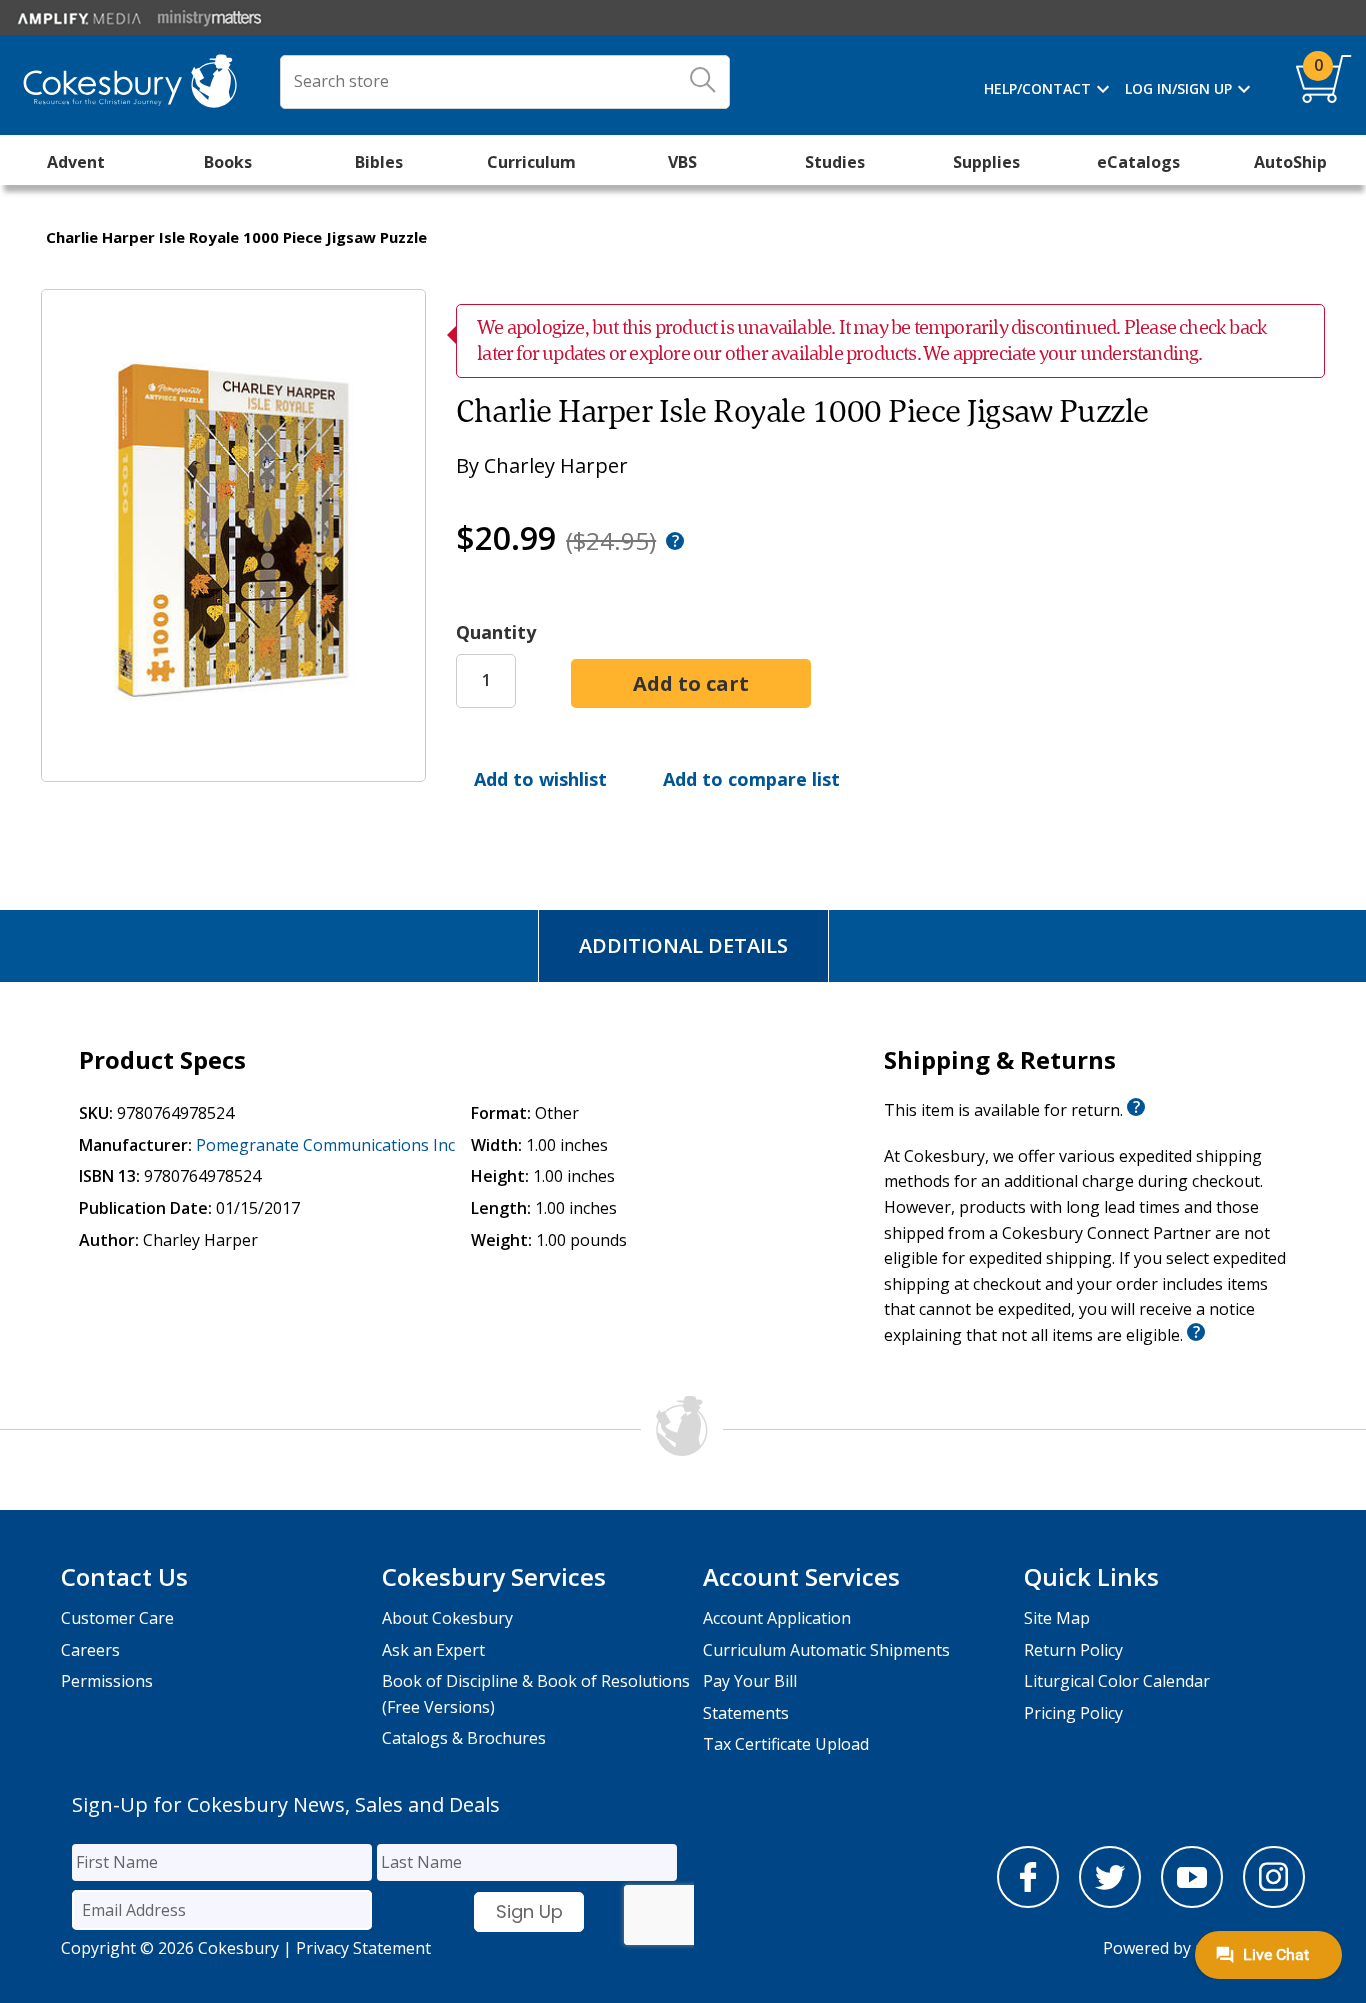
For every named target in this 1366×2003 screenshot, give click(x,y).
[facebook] (1028, 1902)
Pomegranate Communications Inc (325, 1145)
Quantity (496, 632)
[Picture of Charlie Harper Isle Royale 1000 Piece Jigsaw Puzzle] (233, 767)
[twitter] (1110, 1902)
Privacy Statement (363, 1948)
